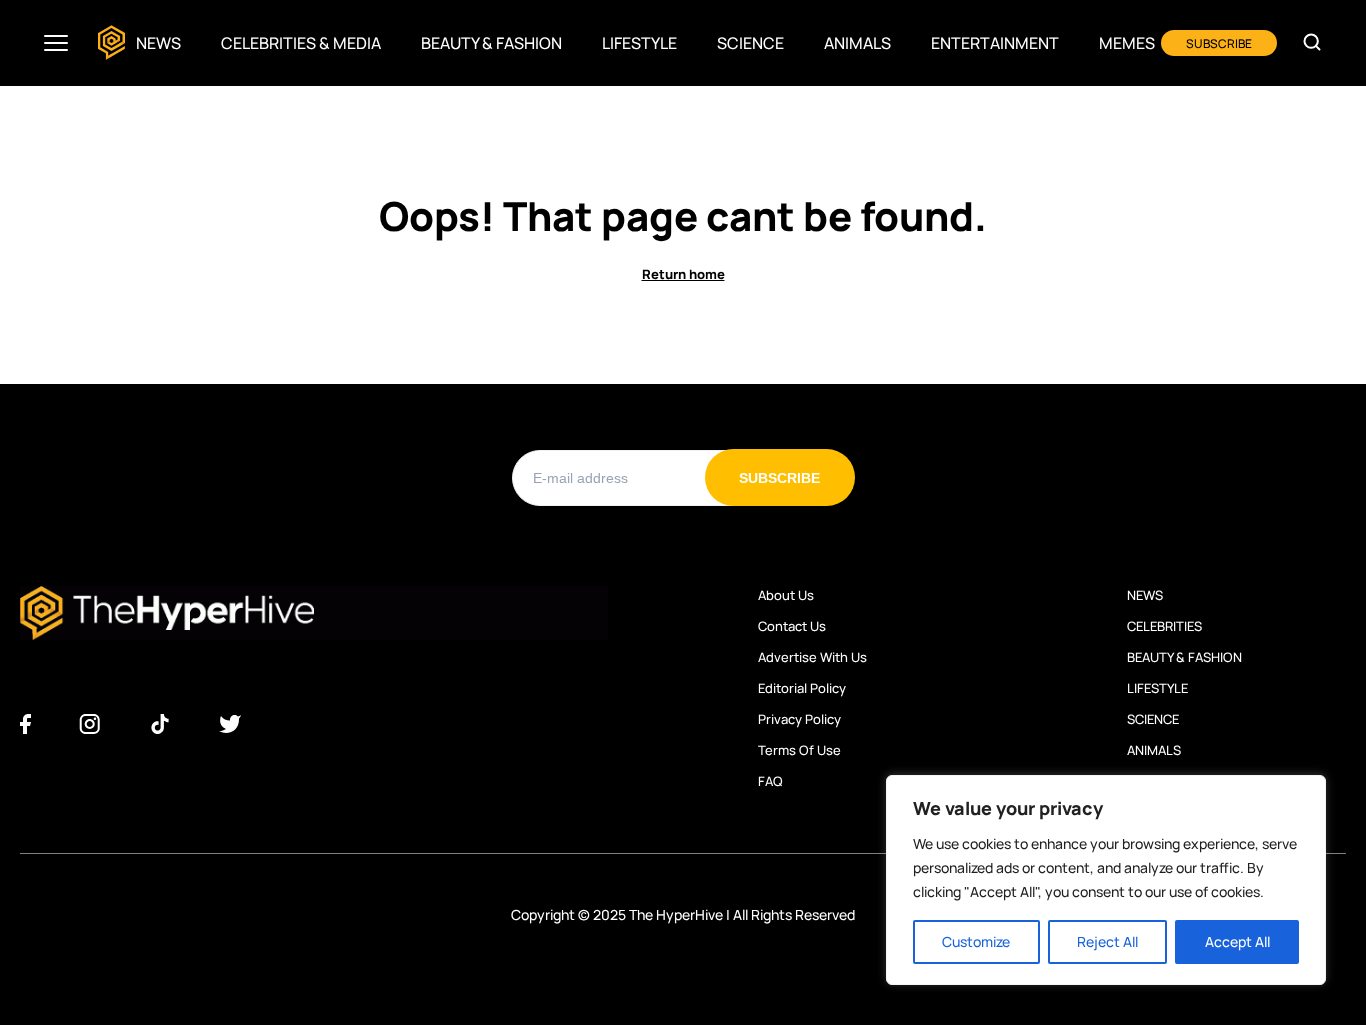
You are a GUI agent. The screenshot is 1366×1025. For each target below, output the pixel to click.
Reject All (1107, 941)
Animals (857, 43)
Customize (976, 941)
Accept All (1237, 941)
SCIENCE (1153, 719)
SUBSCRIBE (1219, 43)
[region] (1106, 880)
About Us (786, 595)
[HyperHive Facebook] (25, 725)
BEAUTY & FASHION (1184, 657)
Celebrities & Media (301, 43)
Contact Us (792, 626)
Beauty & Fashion (491, 43)
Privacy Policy (799, 719)
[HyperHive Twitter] (230, 725)
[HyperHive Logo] (111, 43)
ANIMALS (1154, 750)
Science (750, 43)
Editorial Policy (802, 688)
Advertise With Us (812, 657)
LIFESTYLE (1157, 688)
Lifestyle (639, 43)
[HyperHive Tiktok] (160, 725)
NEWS (1145, 595)
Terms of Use (799, 750)
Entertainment (995, 43)
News (158, 43)
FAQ (770, 781)
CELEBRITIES (1164, 626)
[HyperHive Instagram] (89, 725)
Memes (1127, 43)
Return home (683, 274)
